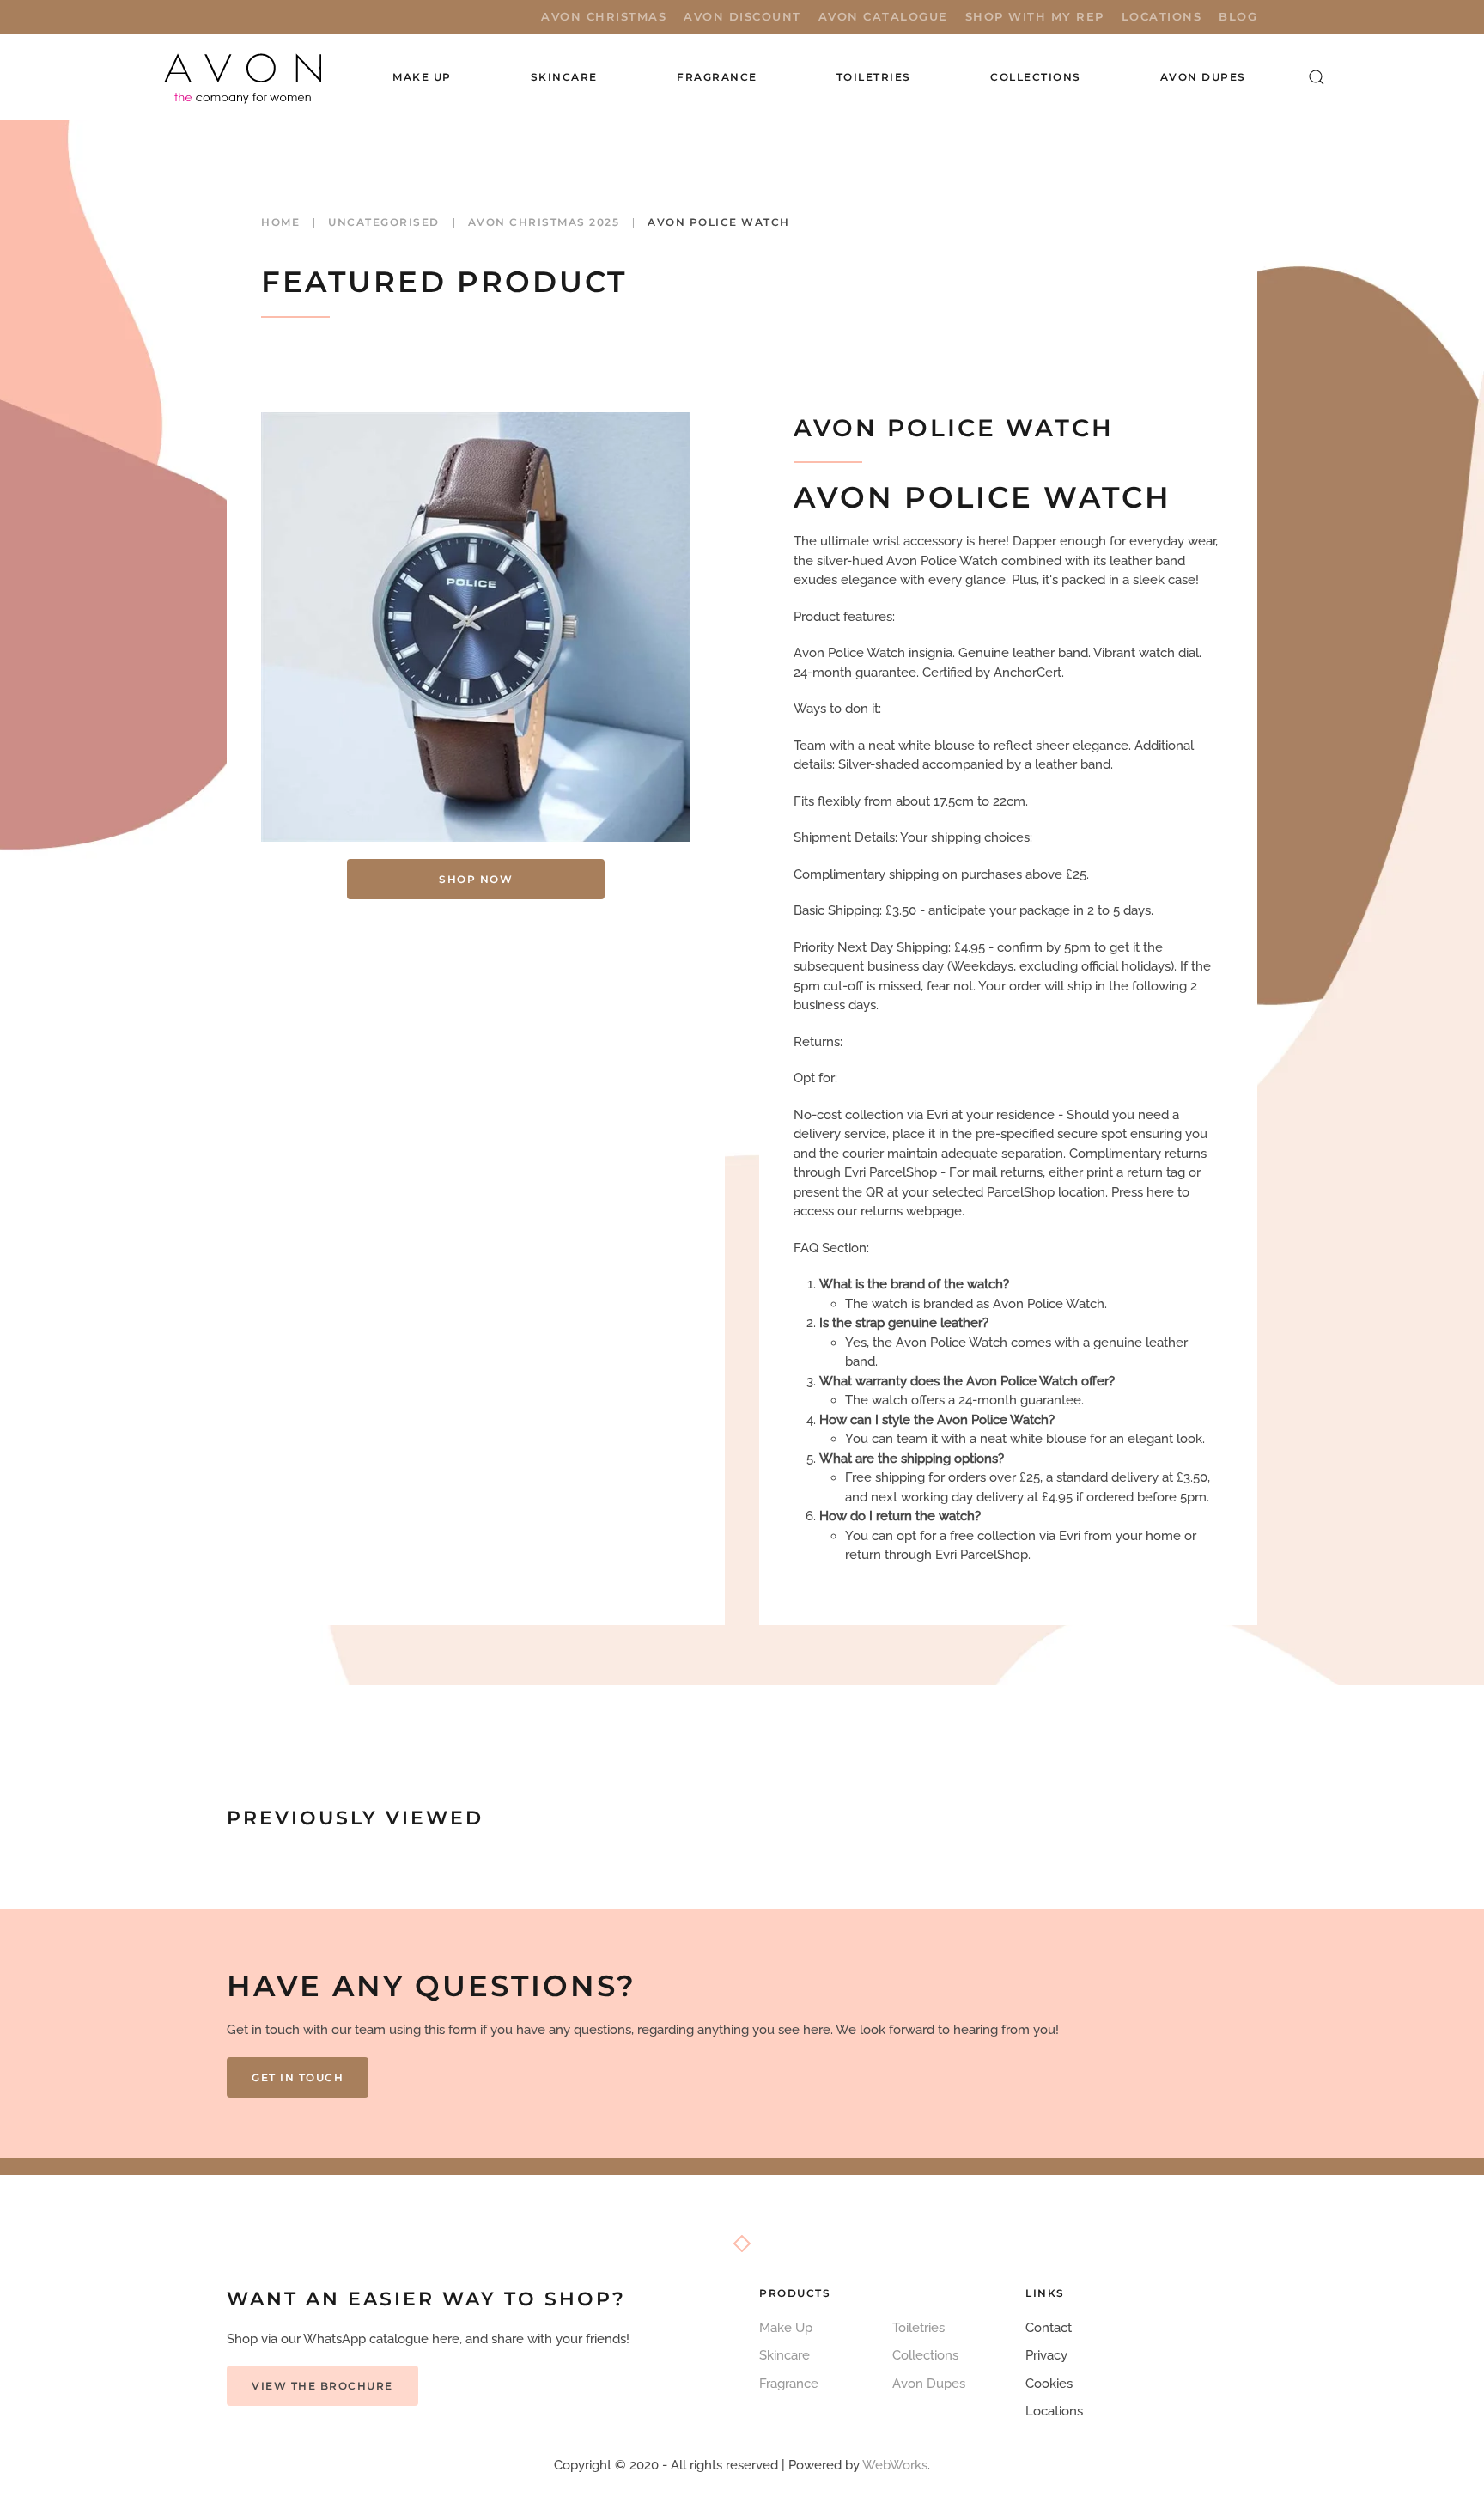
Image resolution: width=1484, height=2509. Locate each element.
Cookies (1049, 2384)
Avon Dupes (1203, 77)
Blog (1238, 16)
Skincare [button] (564, 77)
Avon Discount (742, 16)
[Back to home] (245, 77)
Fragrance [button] (717, 77)
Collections (1036, 77)
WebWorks (895, 2465)
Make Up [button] (422, 77)
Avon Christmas (604, 16)
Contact (1049, 2328)
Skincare (785, 2355)
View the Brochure (322, 2386)
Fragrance (789, 2384)
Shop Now (476, 879)
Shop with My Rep (1035, 16)
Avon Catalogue (883, 16)
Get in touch (298, 2077)
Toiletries (918, 2328)
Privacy (1046, 2355)
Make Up (786, 2328)
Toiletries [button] (874, 77)
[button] (1317, 77)
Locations (1162, 16)
